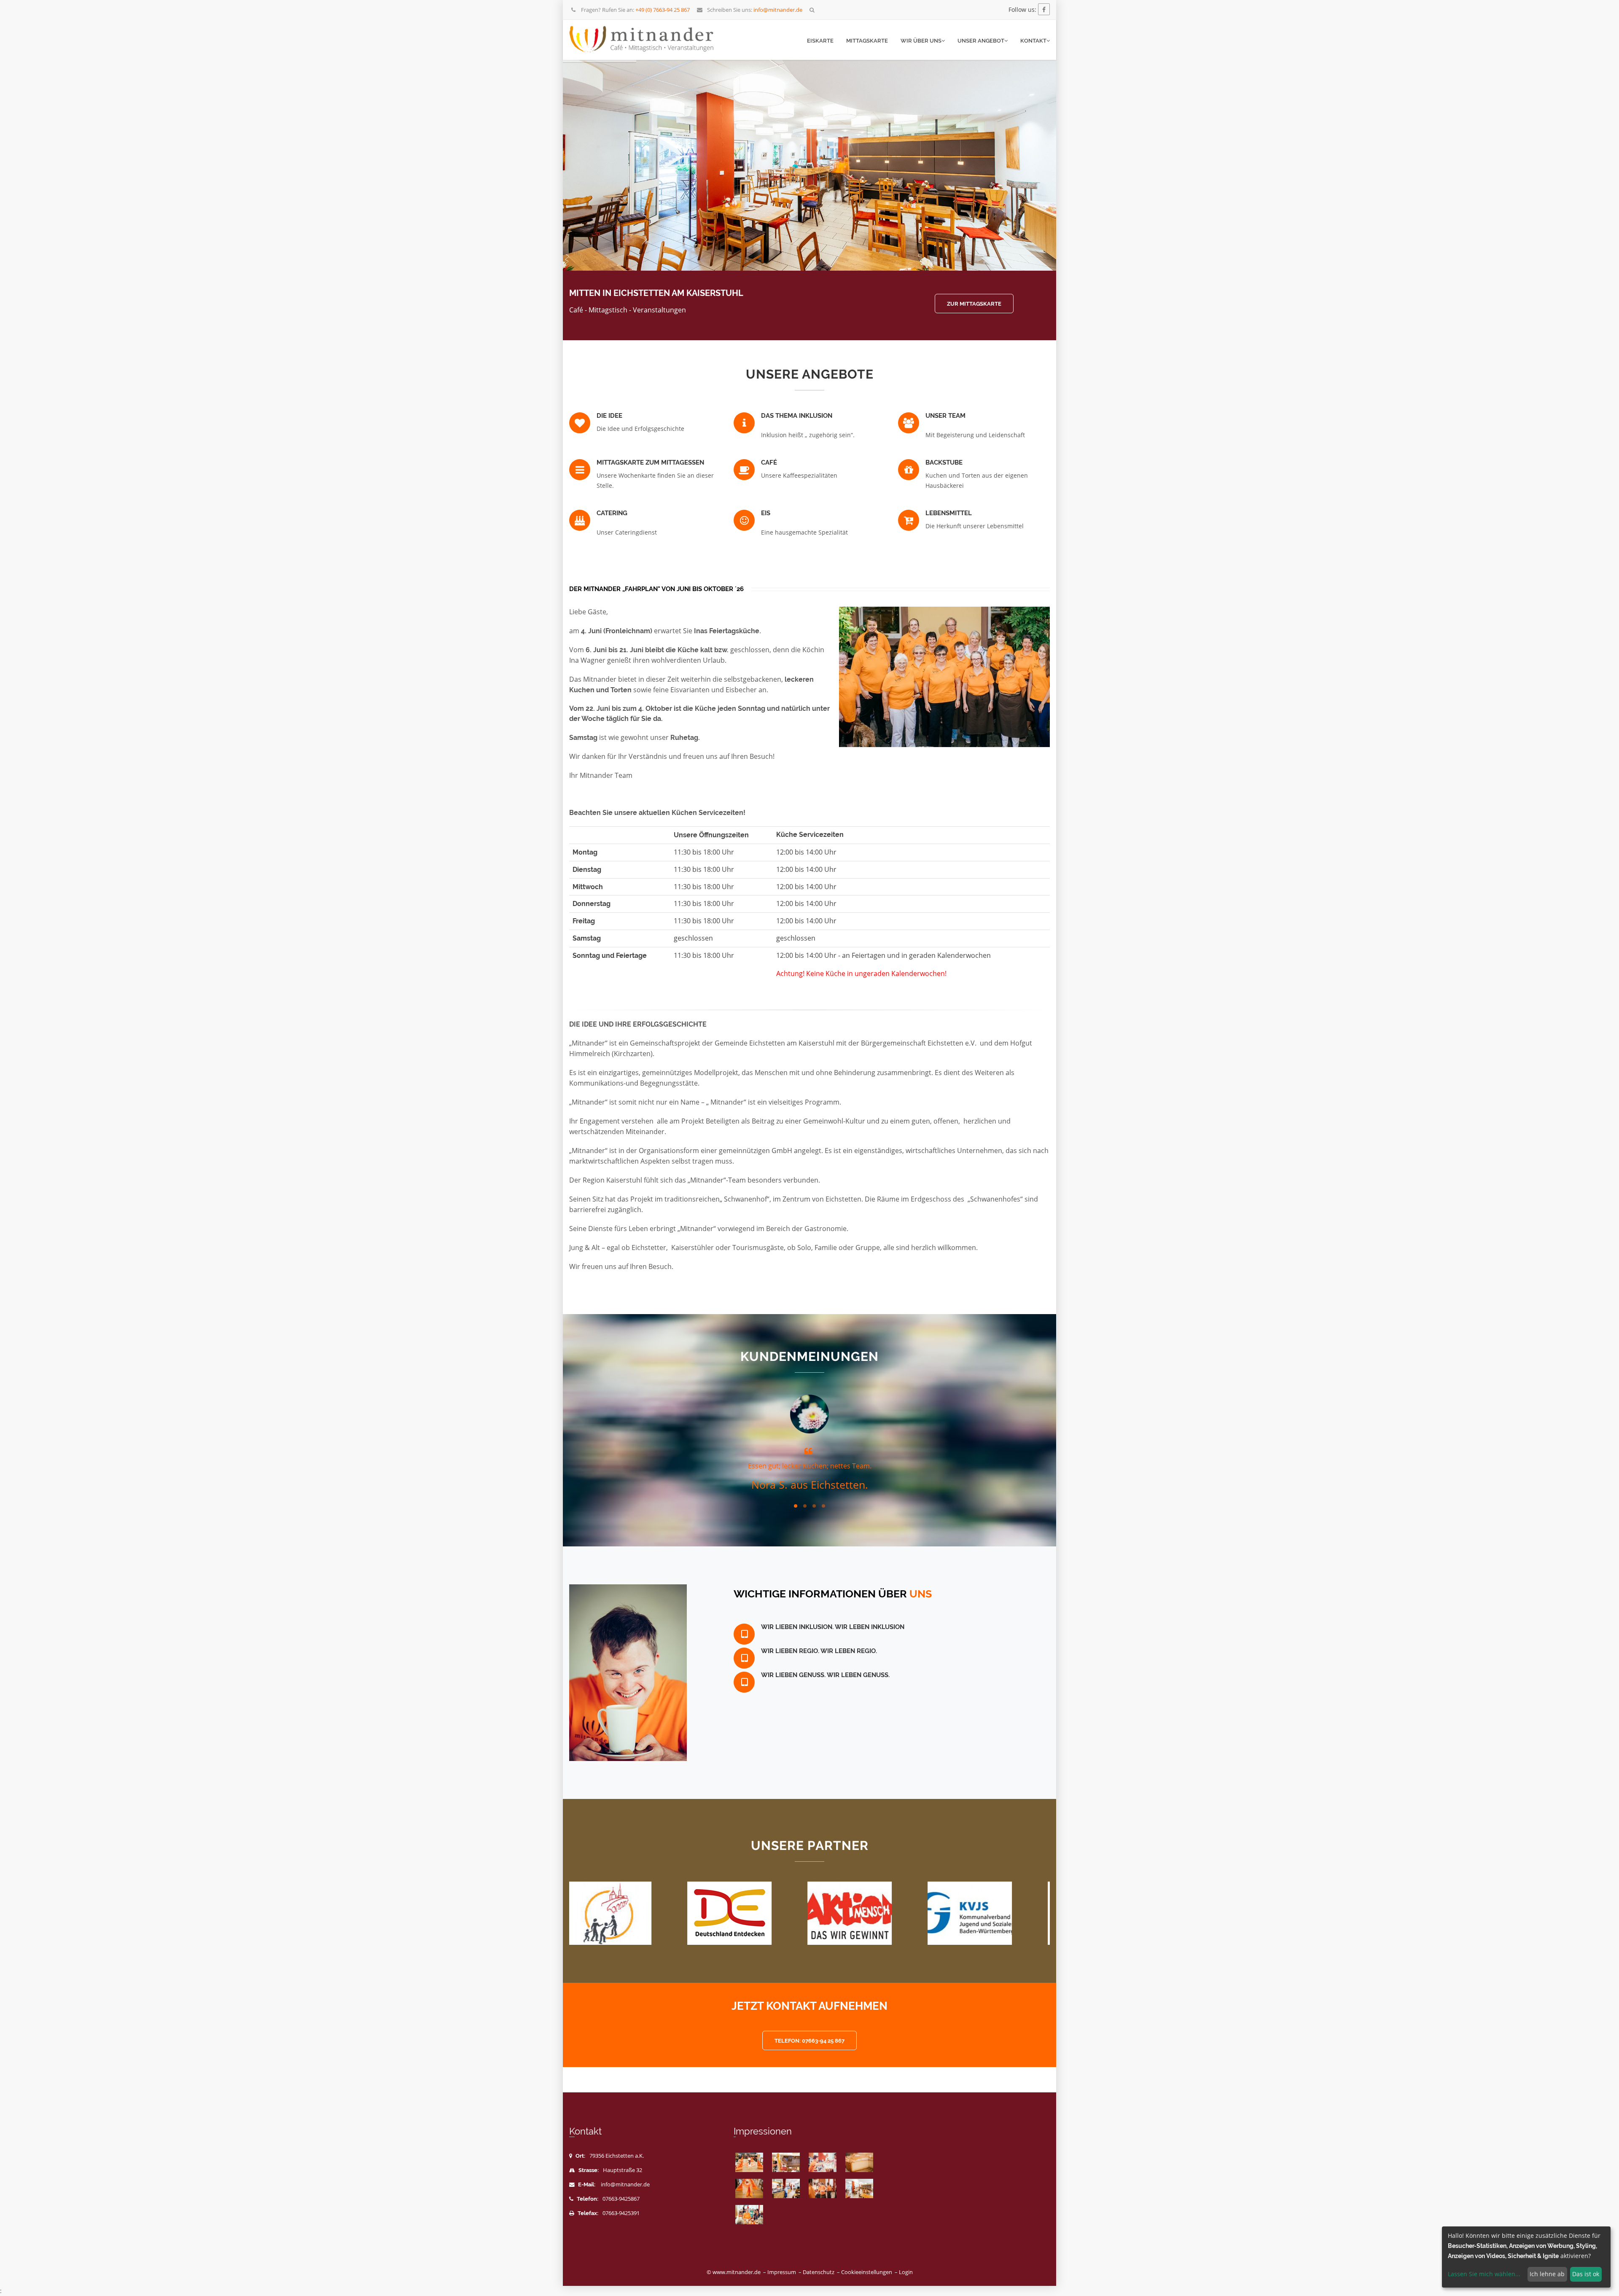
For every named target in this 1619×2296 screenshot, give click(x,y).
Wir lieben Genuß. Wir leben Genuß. (825, 1675)
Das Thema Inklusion (797, 416)
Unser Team (945, 416)
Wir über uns (921, 41)
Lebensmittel (949, 513)
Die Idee (609, 416)
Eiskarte (820, 41)
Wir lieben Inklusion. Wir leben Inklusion (833, 1627)
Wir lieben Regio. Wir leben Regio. (819, 1651)
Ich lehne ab (1547, 2274)
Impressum (782, 2272)
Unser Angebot (981, 41)
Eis (766, 513)
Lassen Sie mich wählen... (1484, 2274)
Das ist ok (1586, 2274)
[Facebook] (1044, 9)
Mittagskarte (867, 41)
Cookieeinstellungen (867, 2272)
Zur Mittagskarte (974, 304)
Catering (612, 513)
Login (906, 2272)
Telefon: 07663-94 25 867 (809, 2041)
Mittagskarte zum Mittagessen (650, 462)
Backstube (944, 462)
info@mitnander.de (625, 2184)
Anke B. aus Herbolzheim (810, 1484)
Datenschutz (819, 2272)
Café (769, 462)
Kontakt (1033, 41)
